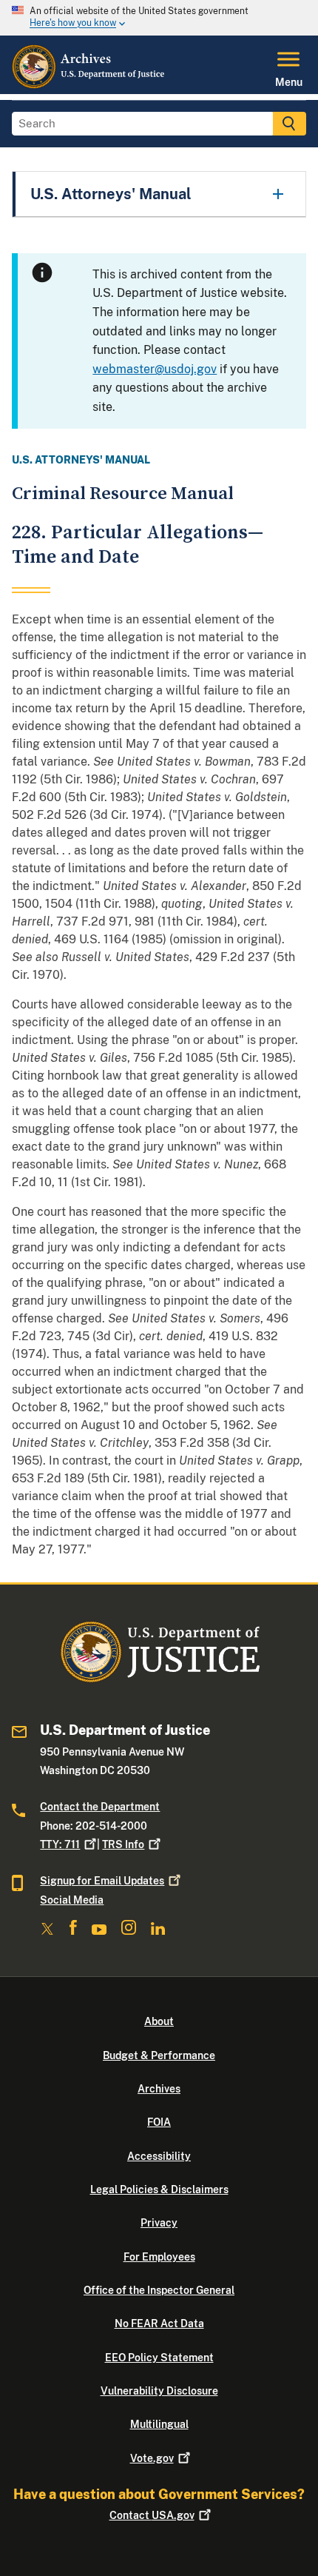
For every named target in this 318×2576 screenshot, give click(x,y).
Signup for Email (102, 1881)
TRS (123, 1844)
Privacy (159, 2223)
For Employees (159, 2257)
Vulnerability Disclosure (159, 2391)
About (159, 2021)
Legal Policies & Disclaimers (159, 2189)
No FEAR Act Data (159, 2324)
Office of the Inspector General (159, 2290)
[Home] (89, 85)
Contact (152, 2515)
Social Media (72, 1900)
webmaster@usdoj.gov (155, 369)
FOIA (159, 2122)
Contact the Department (100, 1807)
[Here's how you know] (159, 18)
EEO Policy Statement (159, 2358)
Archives (159, 2089)
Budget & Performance (159, 2055)
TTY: (60, 1844)
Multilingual (159, 2424)
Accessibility (159, 2156)
